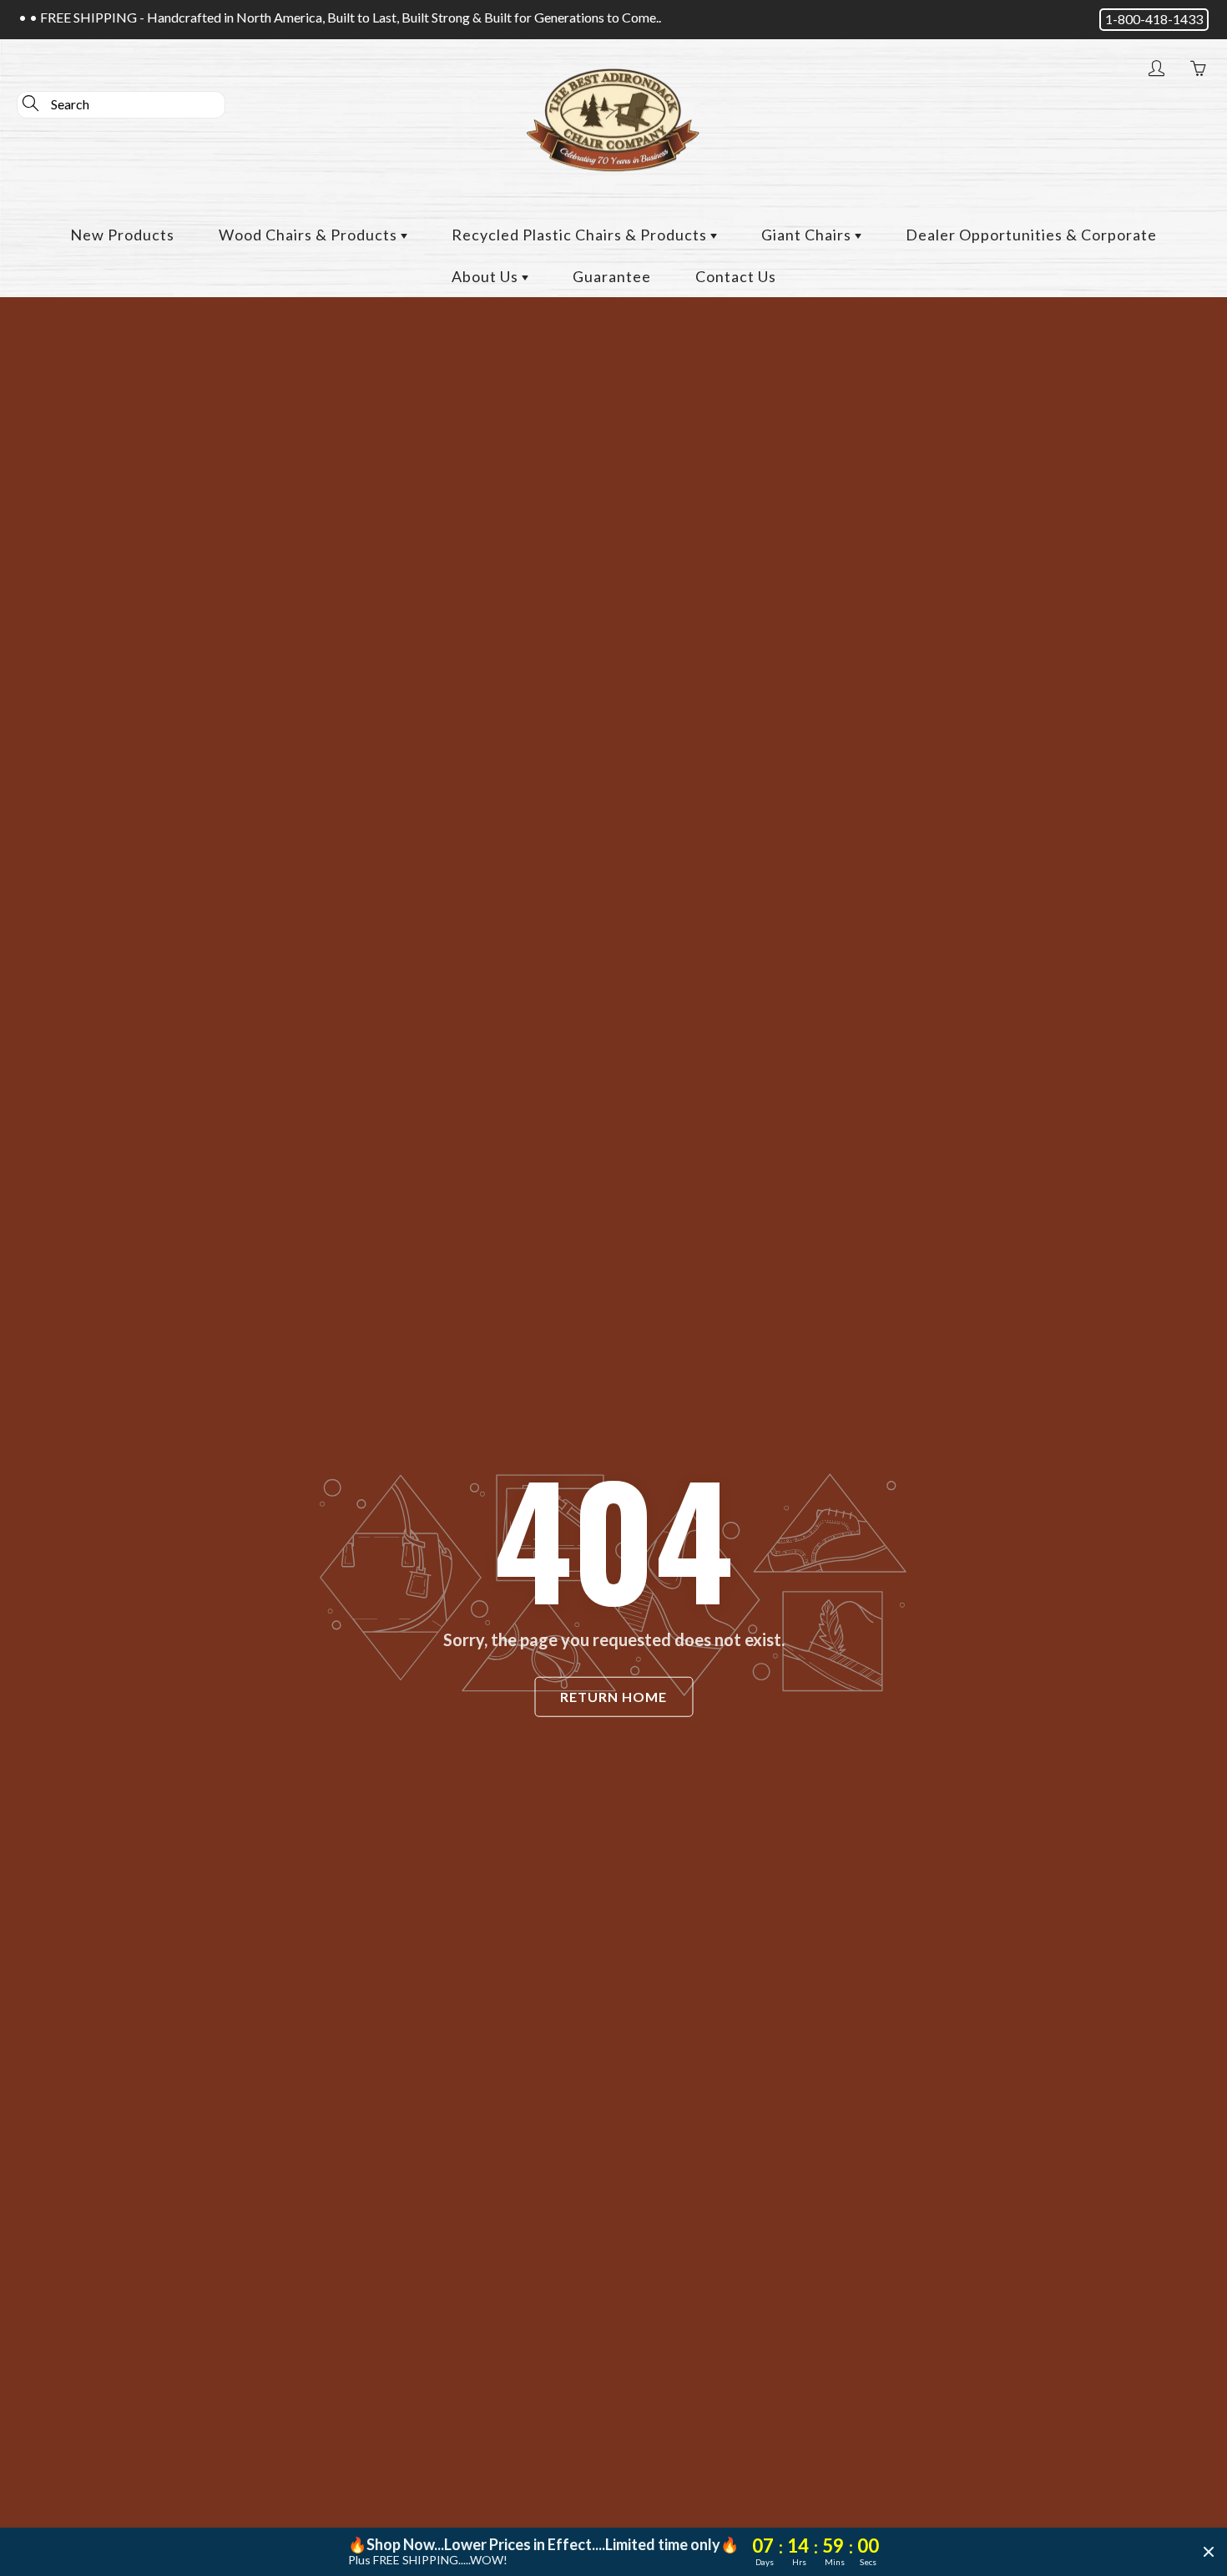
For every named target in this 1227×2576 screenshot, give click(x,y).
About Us (487, 276)
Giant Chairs (808, 235)
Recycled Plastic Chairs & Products (581, 235)
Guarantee (612, 276)
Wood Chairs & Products (310, 235)
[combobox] (121, 105)
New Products (122, 235)
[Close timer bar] (1209, 2552)
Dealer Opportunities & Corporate (1031, 235)
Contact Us (736, 276)
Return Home (613, 1697)
